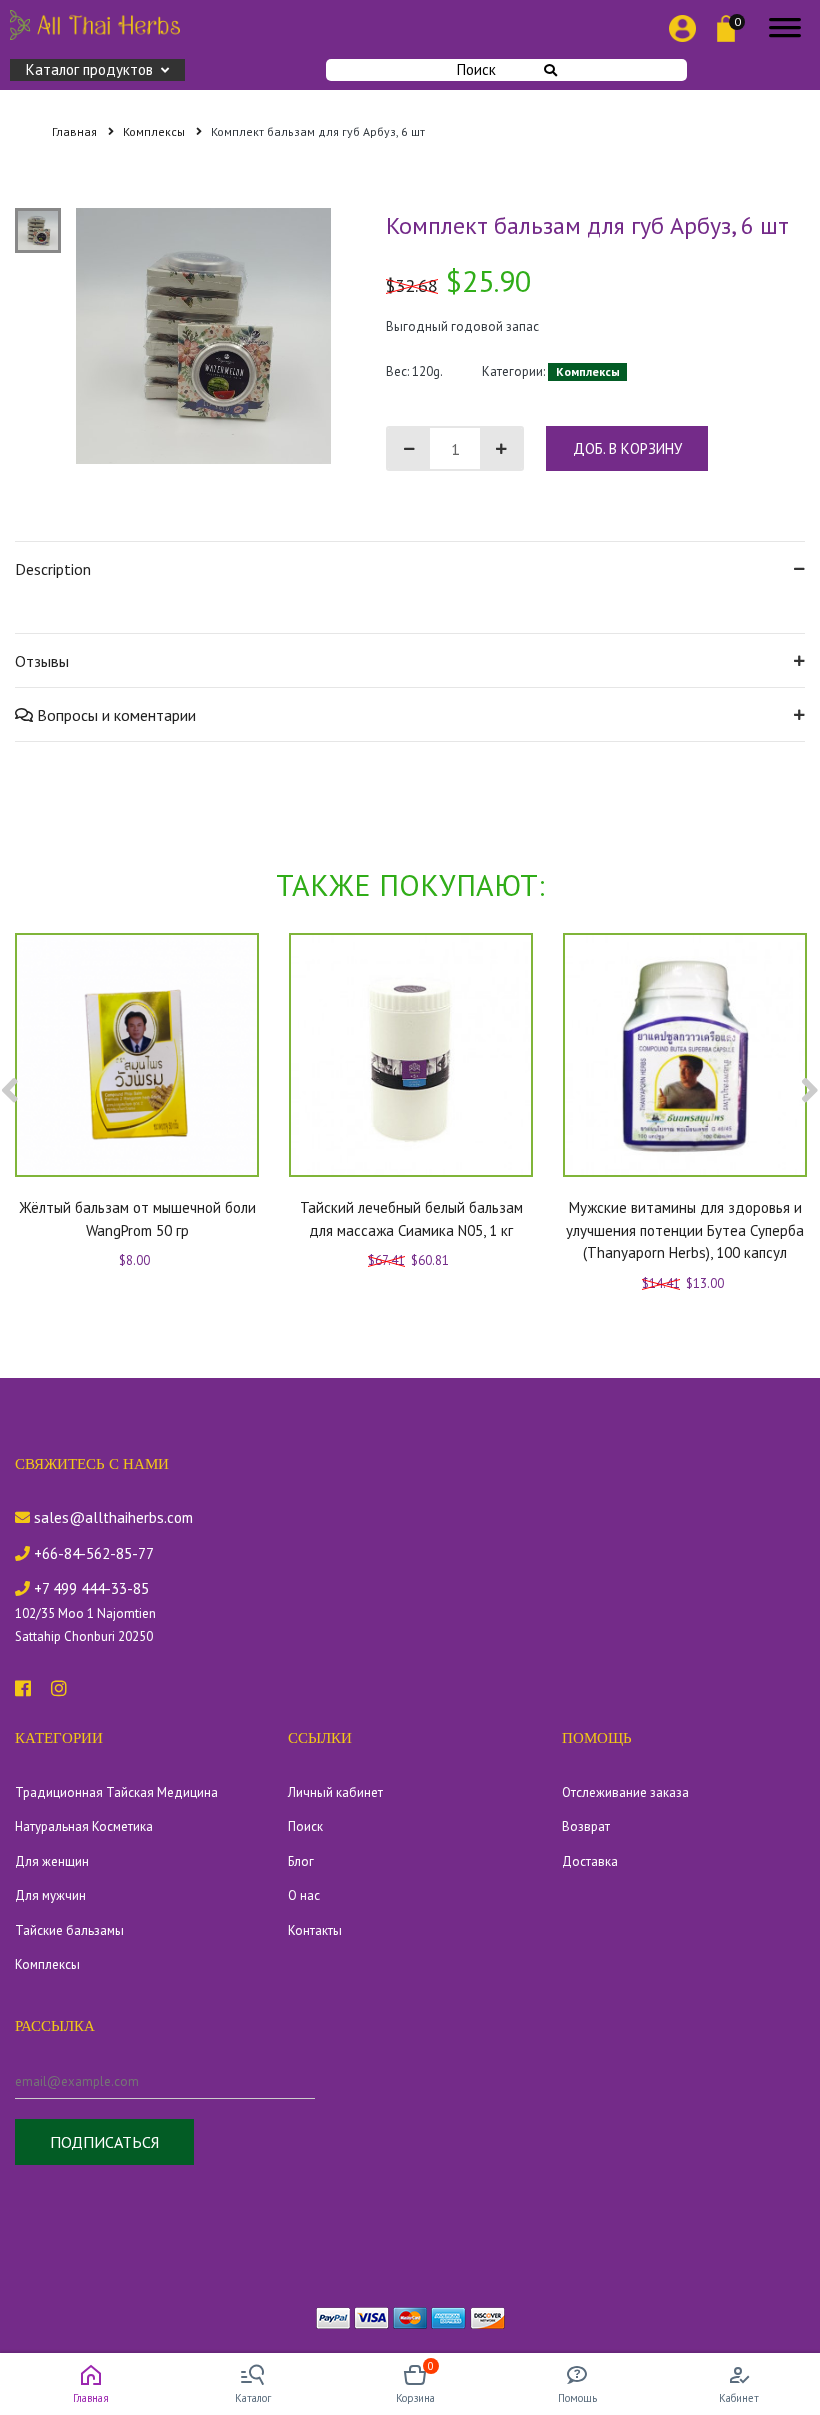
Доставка (590, 1861)
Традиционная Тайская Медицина (116, 1792)
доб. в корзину (627, 448)
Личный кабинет (335, 1792)
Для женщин (52, 1861)
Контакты (315, 1930)
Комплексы (155, 131)
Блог (301, 1861)
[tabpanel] (204, 336)
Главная (76, 131)
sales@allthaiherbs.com (111, 1517)
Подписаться (104, 2142)
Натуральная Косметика (84, 1826)
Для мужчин (50, 1895)
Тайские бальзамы (69, 1930)
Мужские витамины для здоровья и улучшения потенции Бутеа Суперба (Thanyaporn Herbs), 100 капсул (685, 1230)
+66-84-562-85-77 (92, 1553)
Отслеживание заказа (625, 1792)
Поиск (476, 69)
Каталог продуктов (89, 69)
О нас (304, 1895)
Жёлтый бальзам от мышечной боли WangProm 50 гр (137, 1219)
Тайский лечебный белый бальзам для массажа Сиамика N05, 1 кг (411, 1219)
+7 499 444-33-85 (89, 1588)
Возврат (586, 1826)
